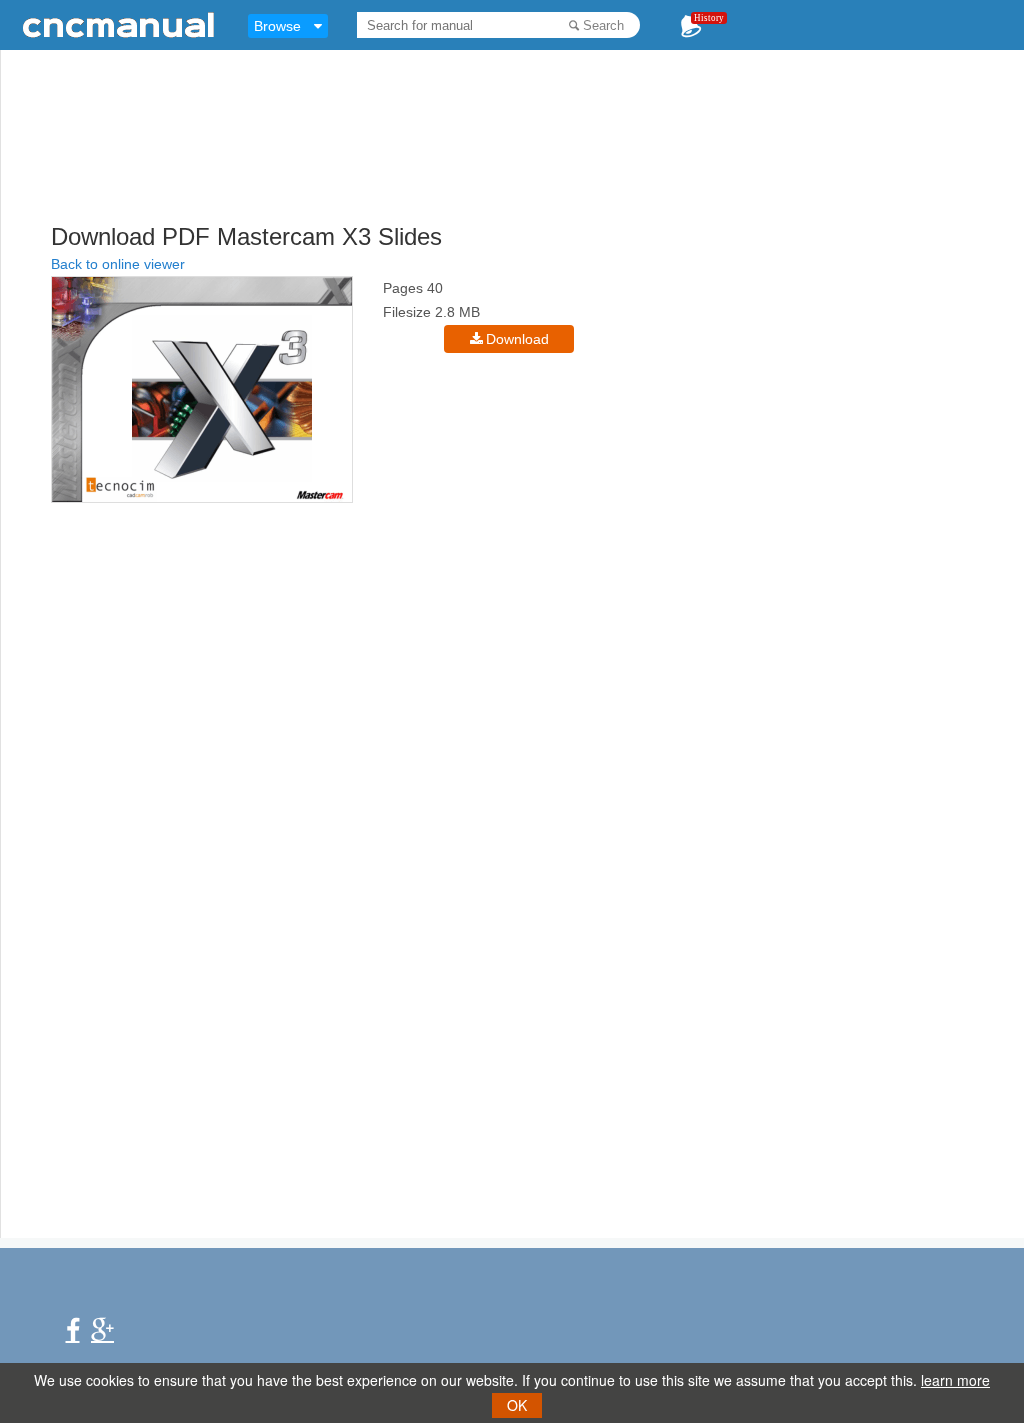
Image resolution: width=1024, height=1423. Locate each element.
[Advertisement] (536, 170)
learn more (955, 1380)
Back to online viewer (118, 264)
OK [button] (517, 1405)
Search (603, 25)
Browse (277, 26)
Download (517, 339)
